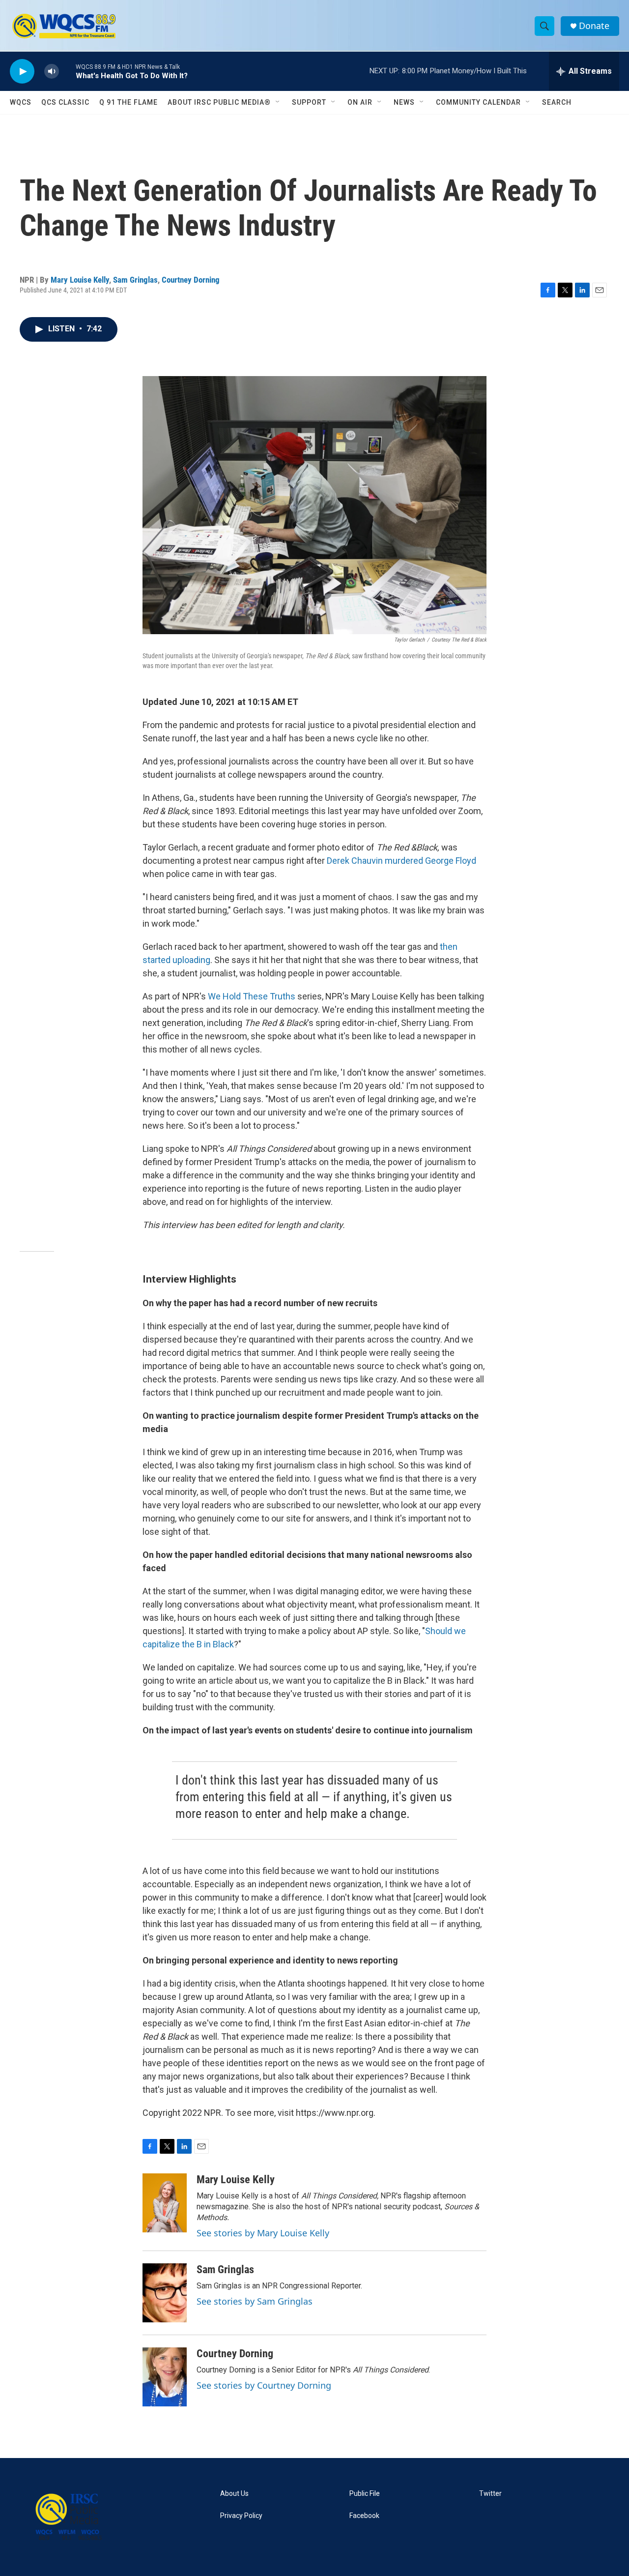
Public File (365, 2494)
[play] (22, 72)
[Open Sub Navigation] (278, 102)
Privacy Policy (241, 2516)
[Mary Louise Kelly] (165, 2203)
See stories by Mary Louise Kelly (263, 2233)
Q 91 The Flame (129, 102)
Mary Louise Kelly (80, 280)
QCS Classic (65, 102)
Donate (594, 26)
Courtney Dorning (191, 280)
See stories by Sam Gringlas (255, 2301)
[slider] (67, 71)
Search (557, 102)
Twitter (490, 2494)
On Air (360, 102)
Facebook (364, 2516)
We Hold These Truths (252, 996)
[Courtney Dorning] (165, 2377)
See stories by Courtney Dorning (264, 2385)
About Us (234, 2494)
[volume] (52, 72)
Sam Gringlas (135, 280)
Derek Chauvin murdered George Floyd (401, 861)
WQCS (21, 102)
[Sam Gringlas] (165, 2293)
